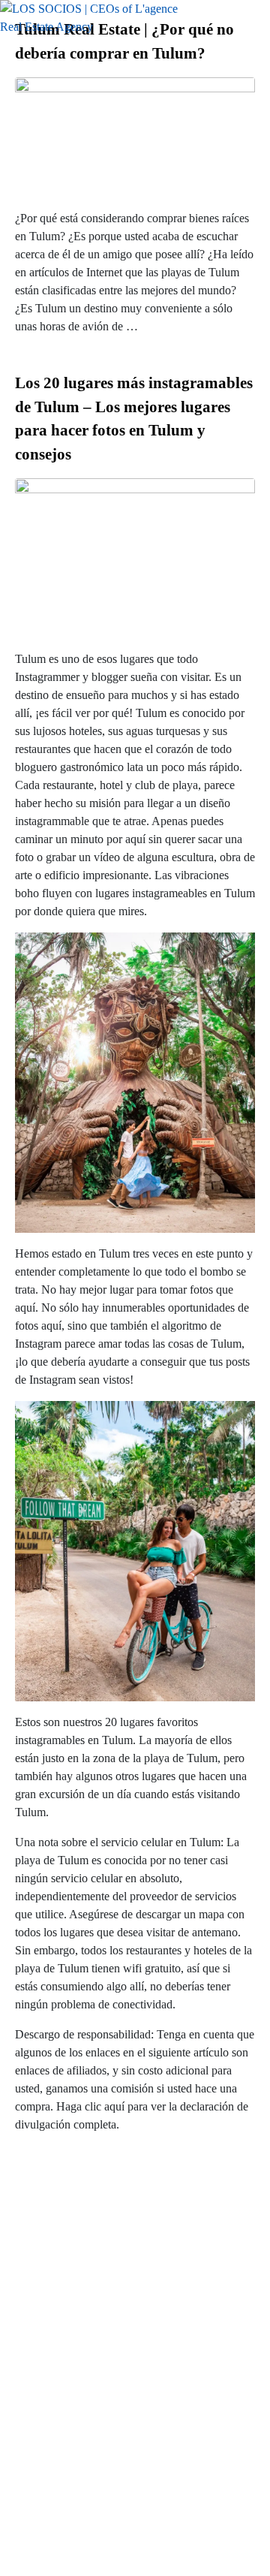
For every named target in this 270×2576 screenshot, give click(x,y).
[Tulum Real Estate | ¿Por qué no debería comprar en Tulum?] (135, 136)
